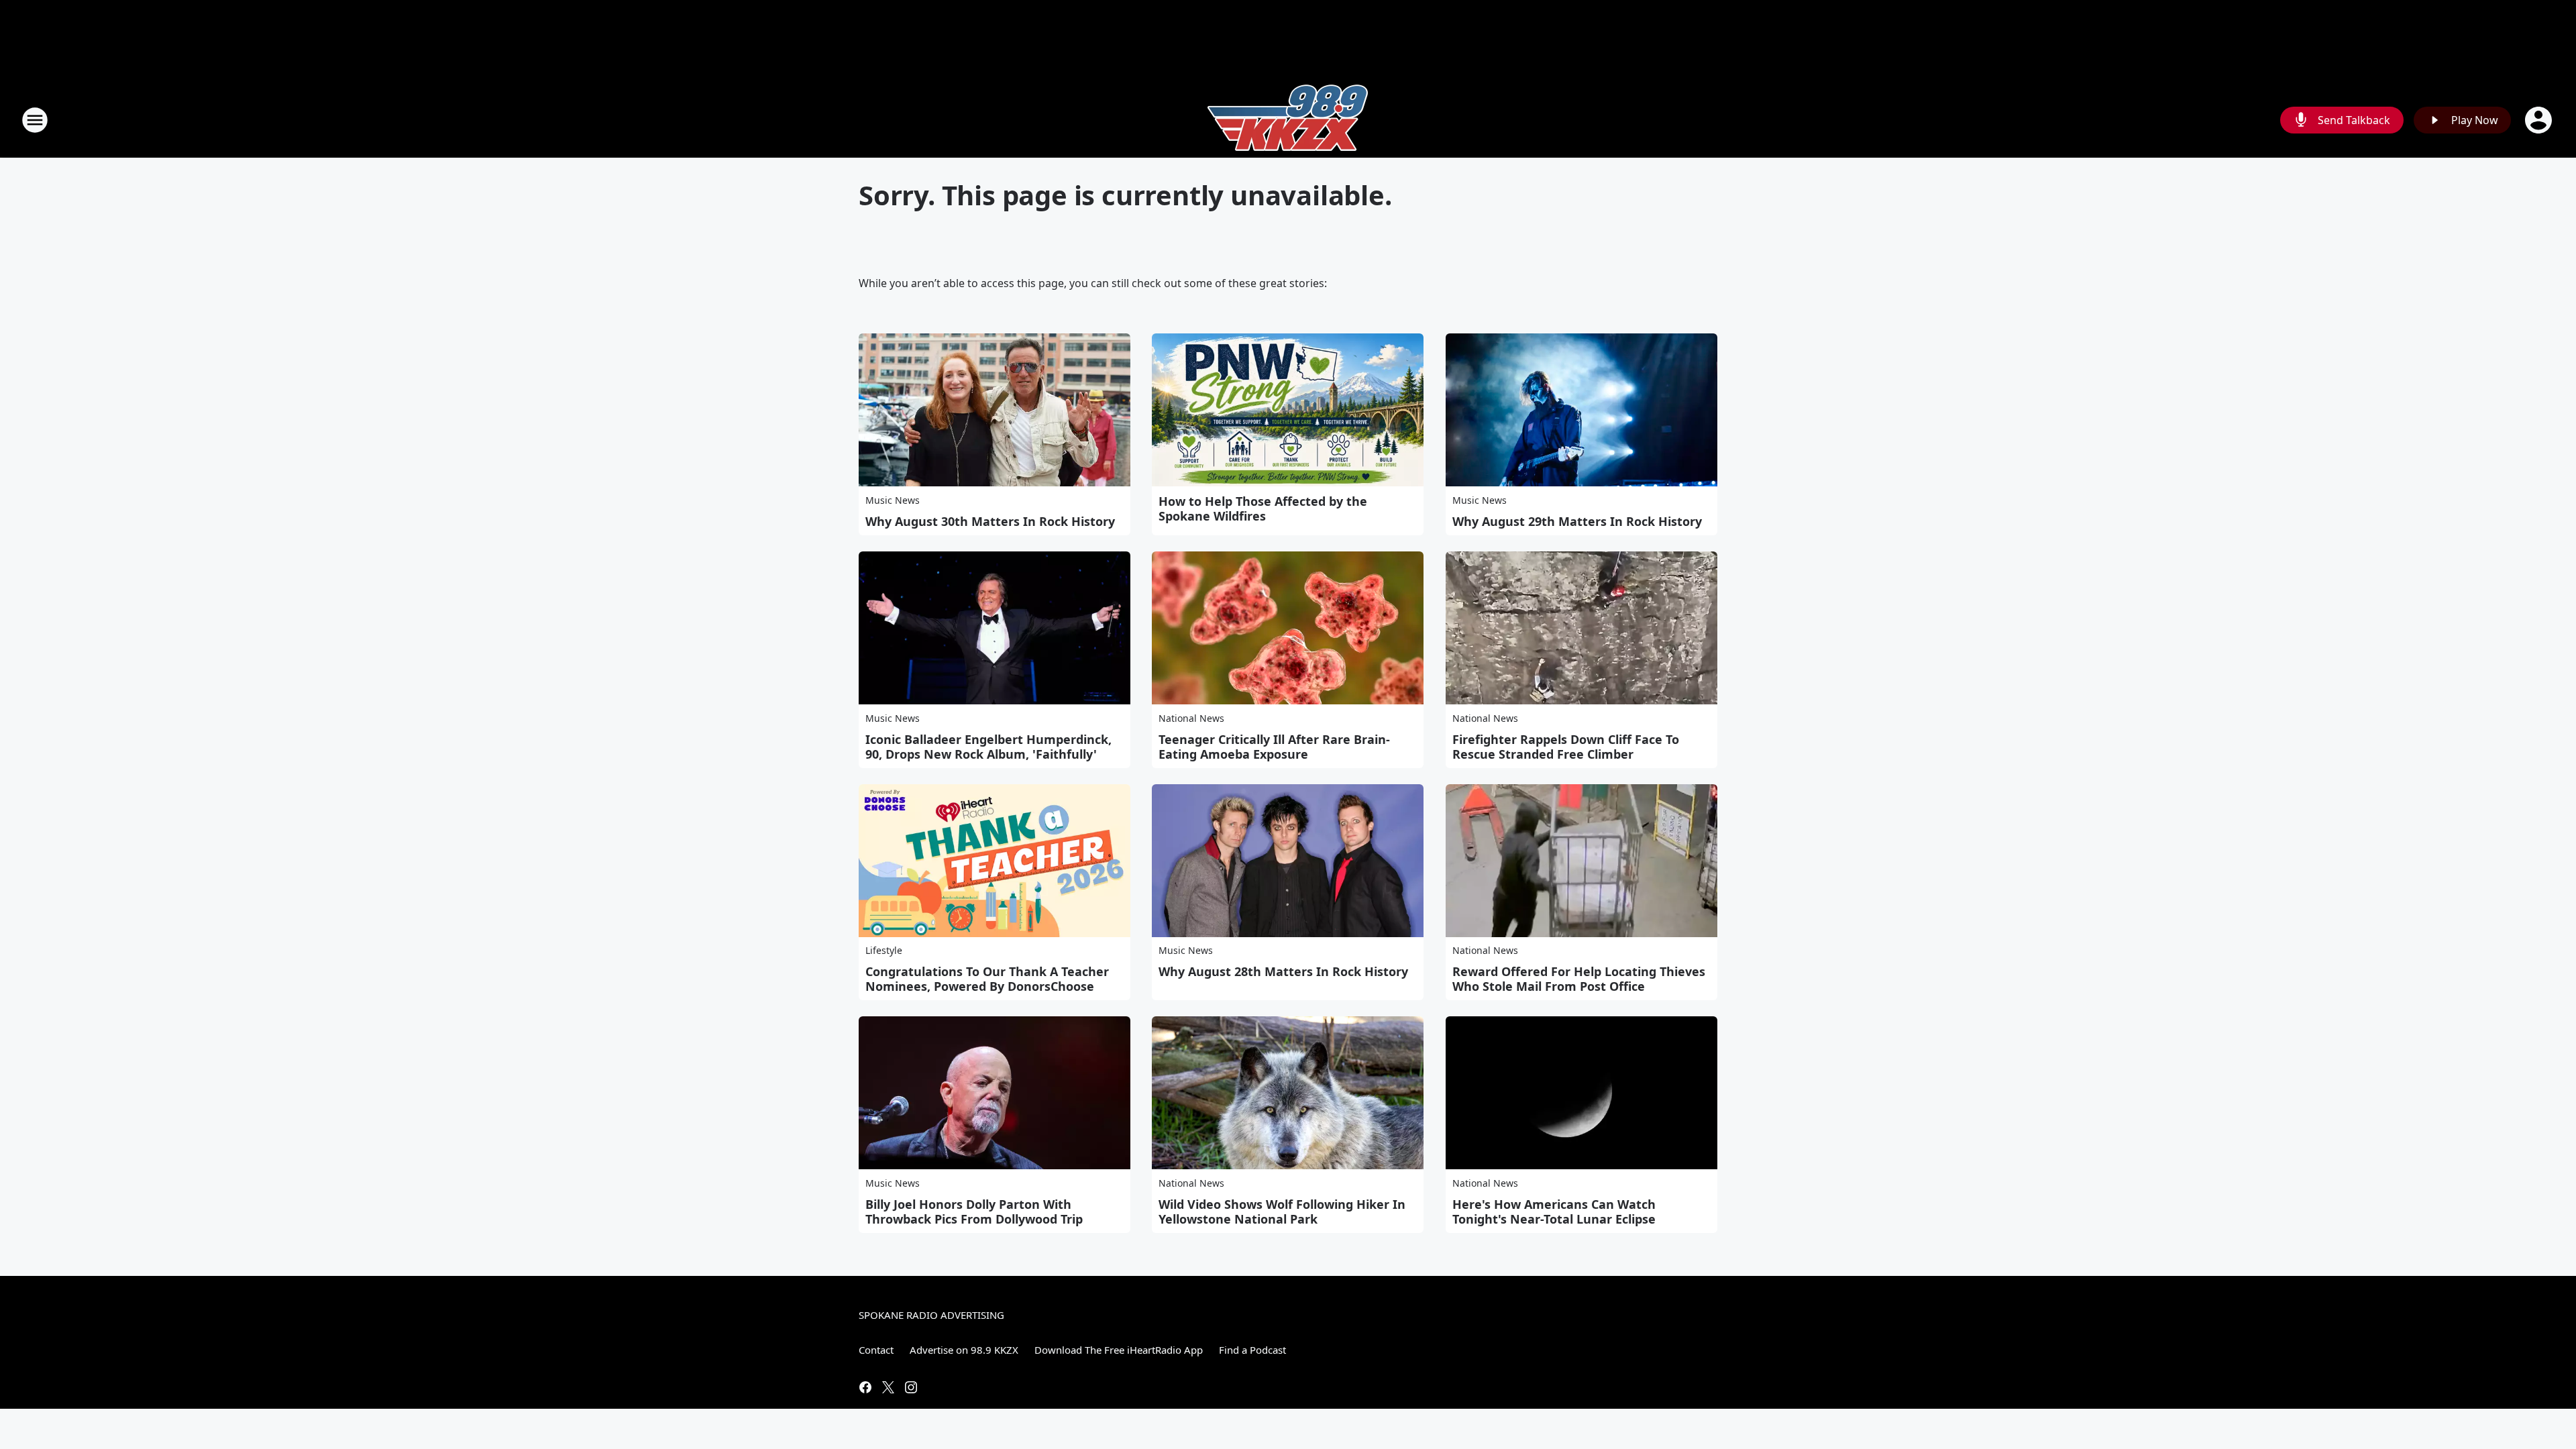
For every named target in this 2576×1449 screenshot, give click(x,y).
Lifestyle (884, 950)
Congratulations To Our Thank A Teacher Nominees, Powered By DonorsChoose (987, 979)
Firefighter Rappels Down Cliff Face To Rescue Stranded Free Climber (1566, 747)
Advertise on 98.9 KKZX (964, 1350)
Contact (876, 1350)
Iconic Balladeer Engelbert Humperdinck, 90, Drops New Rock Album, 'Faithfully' (988, 747)
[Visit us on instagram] (911, 1387)
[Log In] (2540, 120)
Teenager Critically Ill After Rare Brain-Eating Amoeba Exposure (1274, 747)
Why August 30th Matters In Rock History (990, 521)
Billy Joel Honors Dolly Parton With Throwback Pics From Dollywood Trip (974, 1212)
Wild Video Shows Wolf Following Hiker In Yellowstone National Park (1282, 1212)
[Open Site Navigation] (35, 120)
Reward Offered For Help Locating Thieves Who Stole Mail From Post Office (1579, 979)
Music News (893, 500)
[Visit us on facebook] (865, 1387)
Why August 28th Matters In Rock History (1283, 971)
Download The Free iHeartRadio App (1119, 1350)
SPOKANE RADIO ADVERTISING (931, 1315)
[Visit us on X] (888, 1387)
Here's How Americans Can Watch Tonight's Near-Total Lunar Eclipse (1554, 1212)
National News (1191, 718)
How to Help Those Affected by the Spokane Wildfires (1263, 508)
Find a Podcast (1252, 1350)
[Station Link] (1288, 120)
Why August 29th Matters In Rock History (1577, 521)
